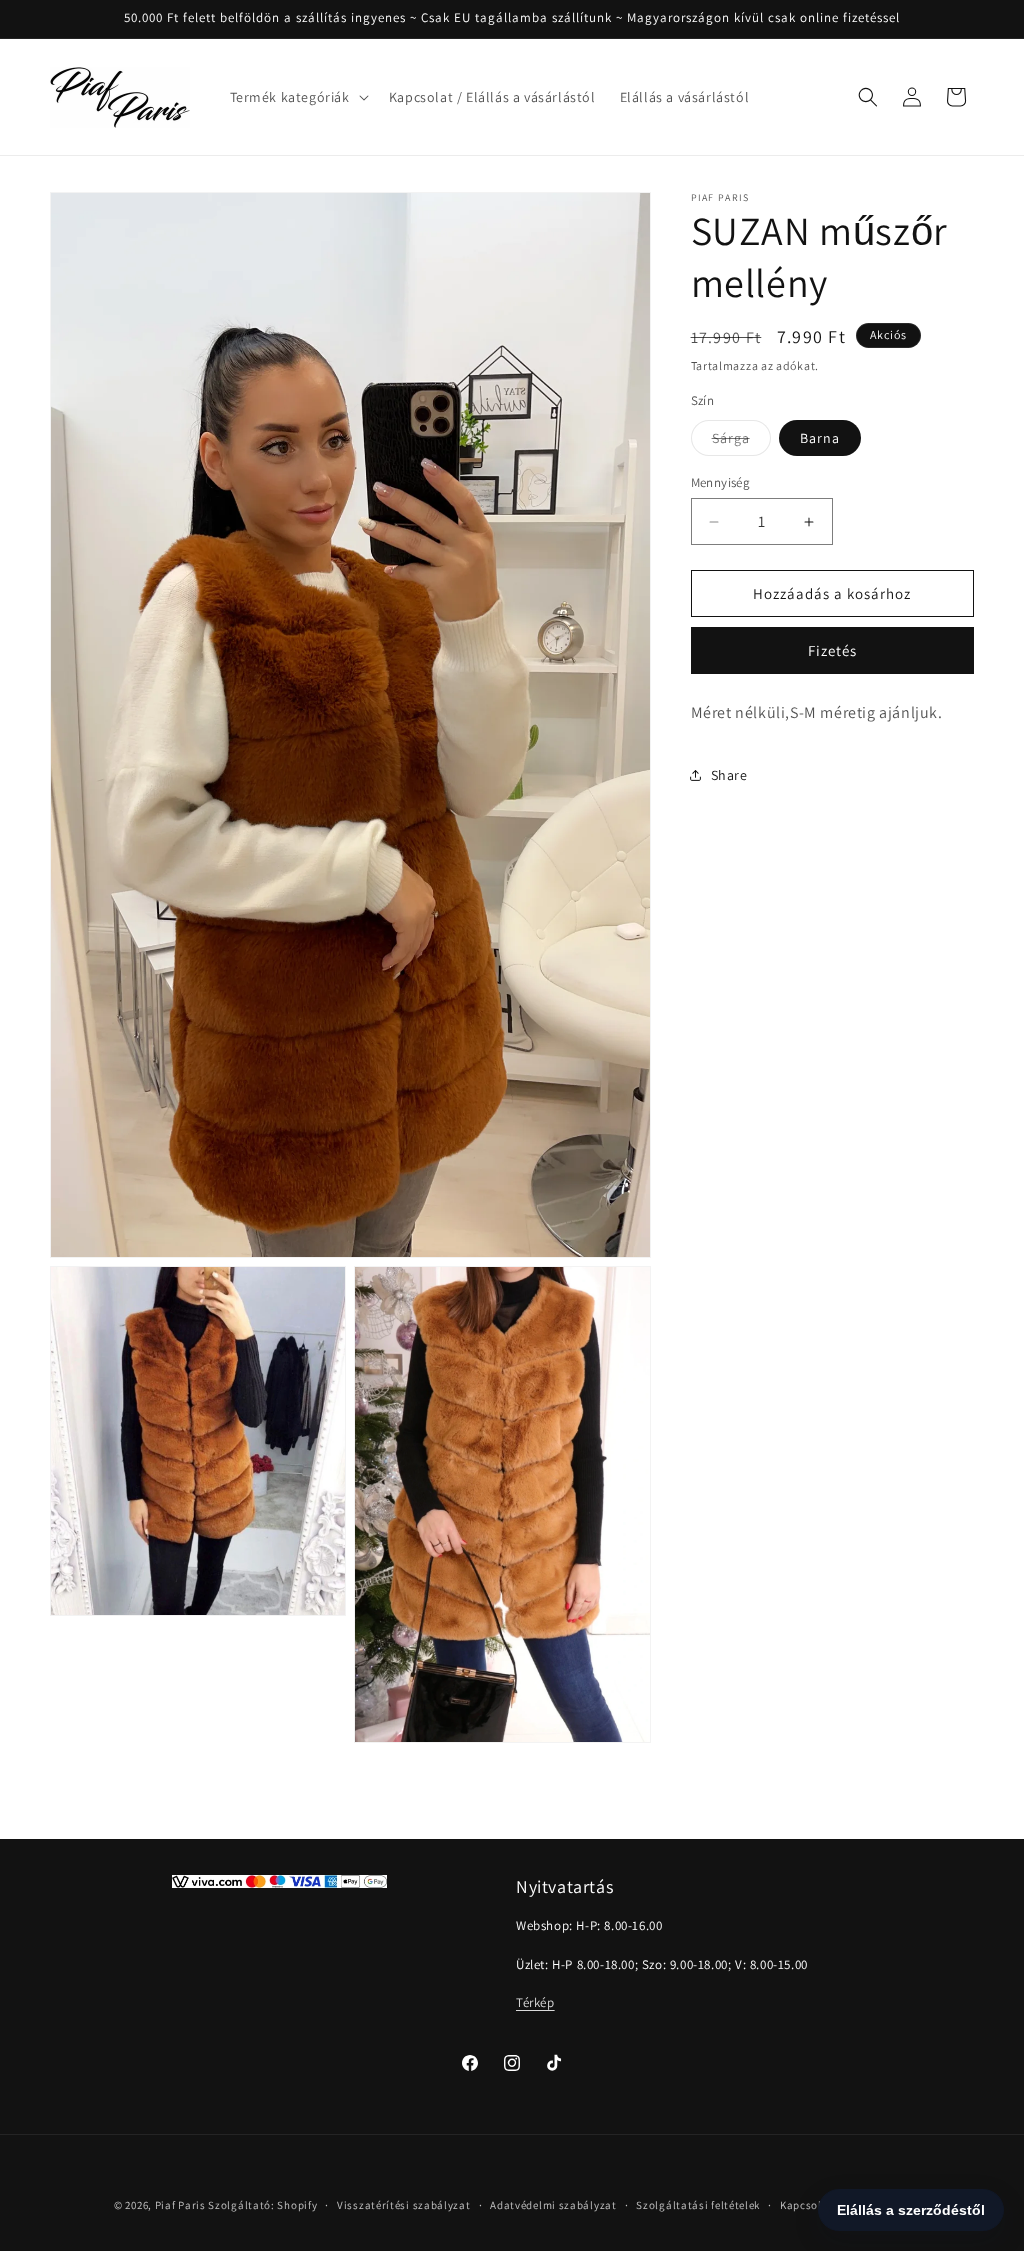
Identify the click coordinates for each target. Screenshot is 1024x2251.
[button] (297, 97)
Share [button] (729, 775)
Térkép (535, 2002)
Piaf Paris (180, 2205)
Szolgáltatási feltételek (698, 2205)
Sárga (741, 442)
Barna (820, 438)
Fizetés (832, 650)
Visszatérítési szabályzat (404, 2205)
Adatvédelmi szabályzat (553, 2205)
